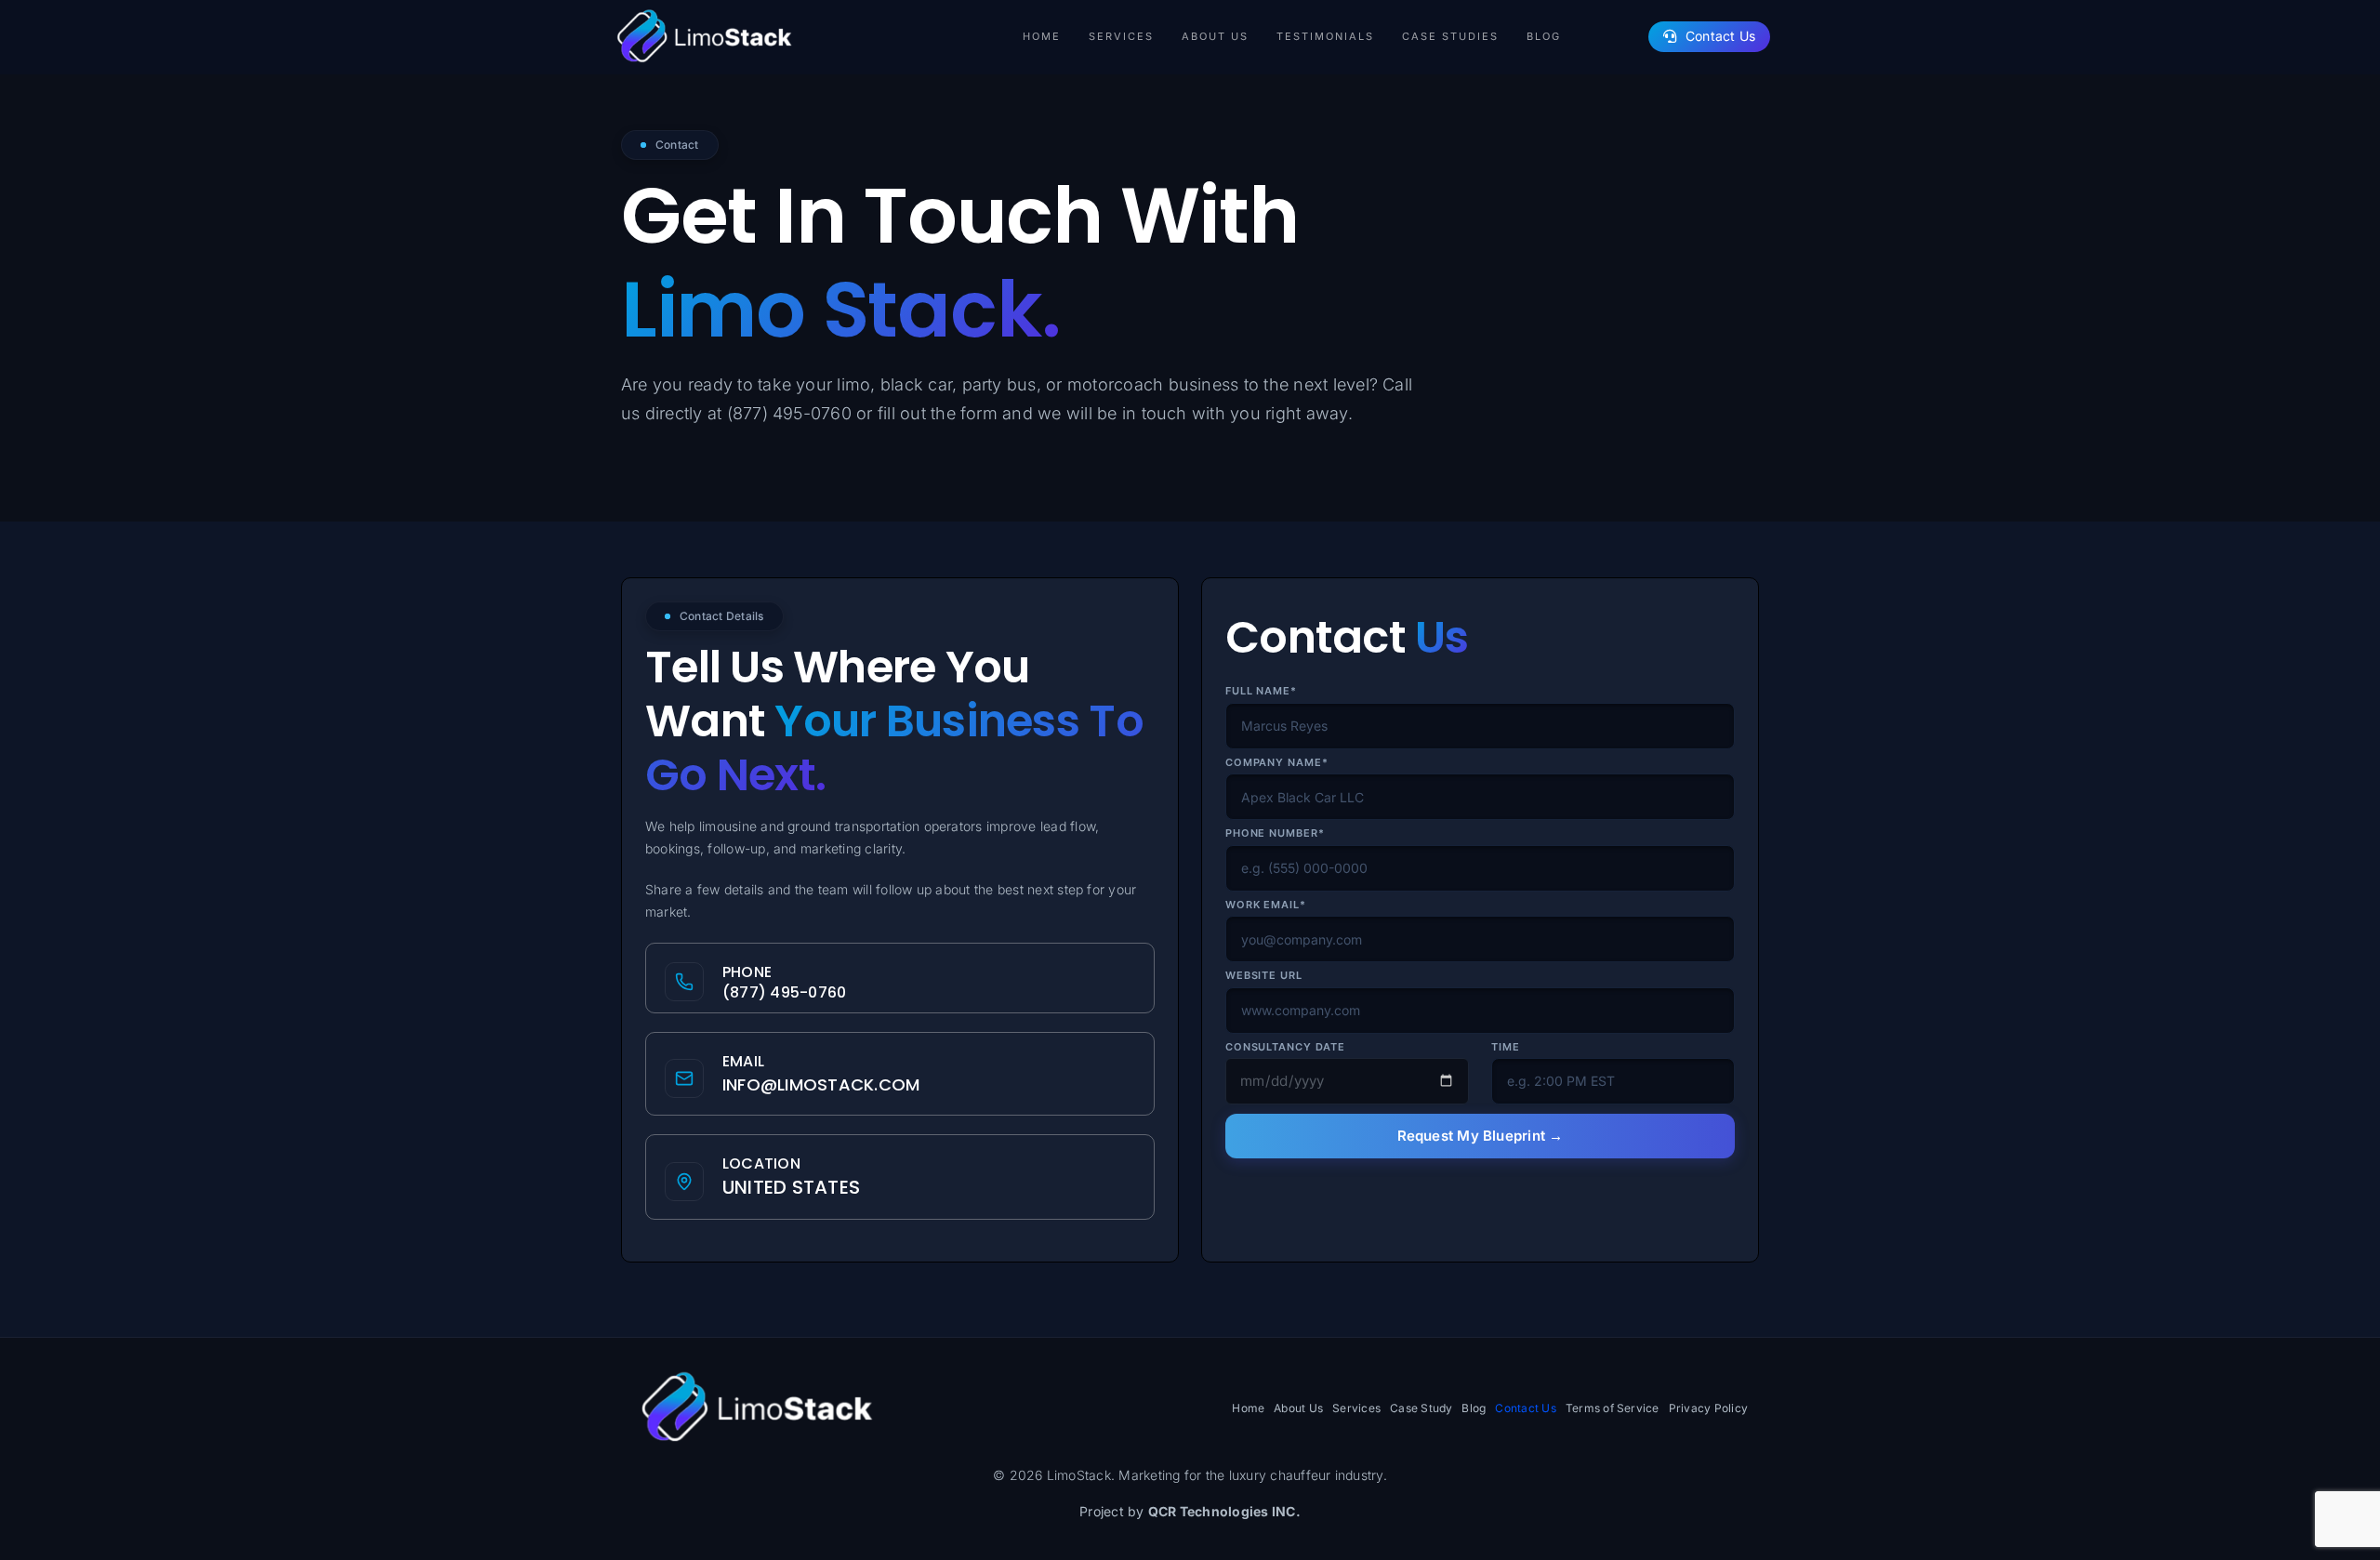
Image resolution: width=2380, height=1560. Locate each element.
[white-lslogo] (703, 12)
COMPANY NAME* (1276, 762)
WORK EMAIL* (1266, 905)
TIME (1506, 1047)
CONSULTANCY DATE (1285, 1047)
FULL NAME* (1261, 691)
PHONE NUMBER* (1275, 833)
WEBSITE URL (1264, 975)
